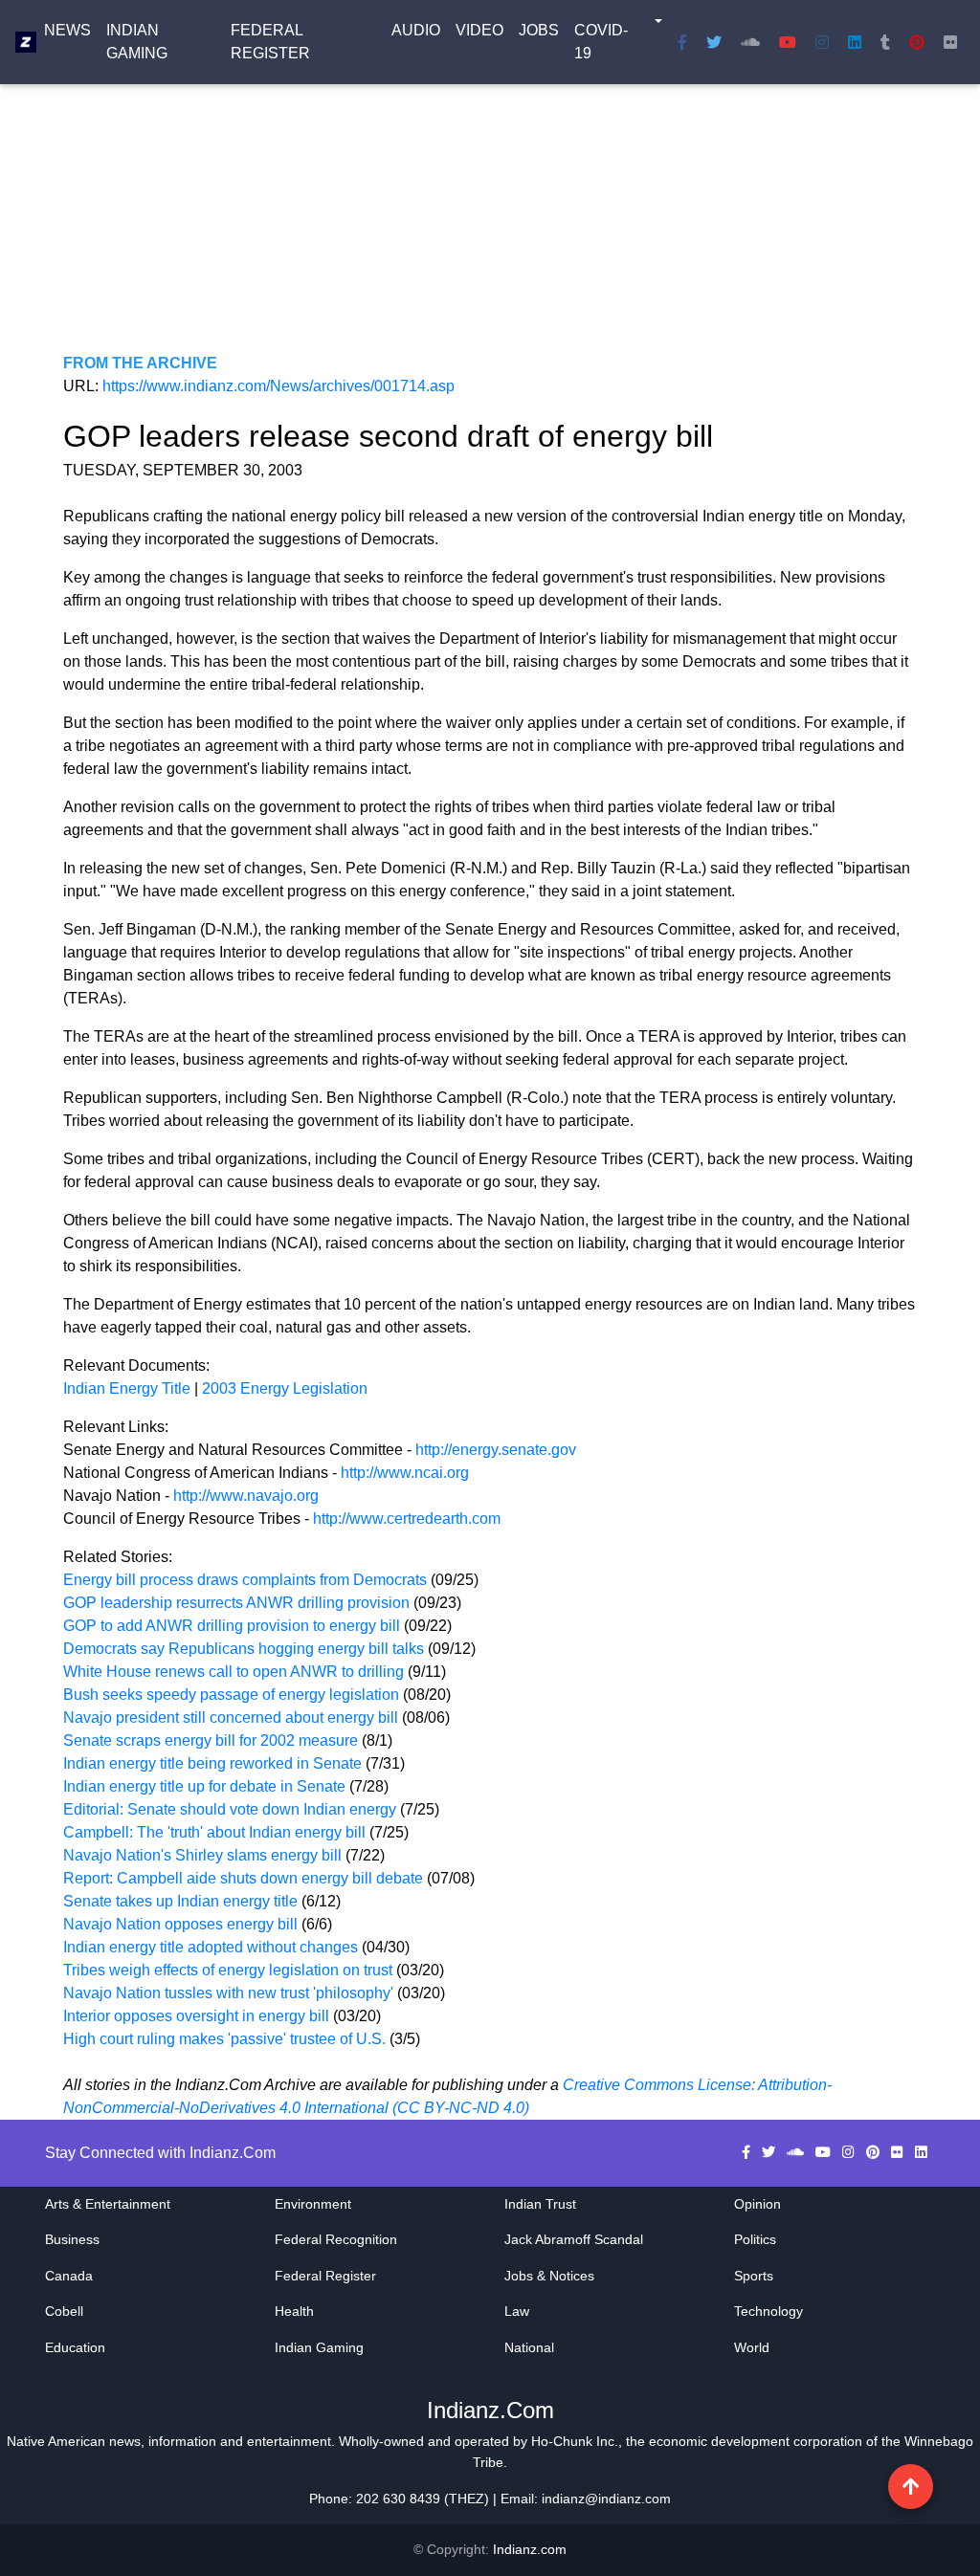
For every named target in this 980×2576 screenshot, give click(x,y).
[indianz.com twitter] (714, 42)
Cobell (64, 2311)
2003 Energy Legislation (285, 1388)
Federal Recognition (336, 2239)
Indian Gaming (137, 42)
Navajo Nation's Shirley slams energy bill (204, 1855)
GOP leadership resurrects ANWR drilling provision (236, 1603)
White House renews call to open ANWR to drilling (235, 1672)
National (529, 2347)
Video (479, 30)
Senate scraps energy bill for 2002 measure (212, 1740)
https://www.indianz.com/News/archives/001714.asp (278, 386)
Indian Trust (540, 2204)
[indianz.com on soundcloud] (797, 2152)
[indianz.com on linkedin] (921, 2152)
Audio (416, 30)
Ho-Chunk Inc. (575, 2441)
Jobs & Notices (549, 2276)
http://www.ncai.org (405, 1473)
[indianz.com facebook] (682, 42)
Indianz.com (530, 2549)
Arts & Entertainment (108, 2204)
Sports (754, 2276)
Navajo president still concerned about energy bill (231, 1717)
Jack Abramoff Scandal (574, 2239)
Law (517, 2311)
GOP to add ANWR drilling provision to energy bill (232, 1626)
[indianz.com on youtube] (788, 42)
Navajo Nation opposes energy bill (182, 1924)
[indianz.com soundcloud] (750, 42)
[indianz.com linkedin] (855, 42)
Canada (69, 2276)
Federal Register (270, 42)
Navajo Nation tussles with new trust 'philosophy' (228, 1993)
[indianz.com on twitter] (770, 2152)
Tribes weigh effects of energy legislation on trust (228, 1970)
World (752, 2347)
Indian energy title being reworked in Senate (214, 1763)
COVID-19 (601, 42)
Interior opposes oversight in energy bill (196, 2016)
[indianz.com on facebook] (748, 2152)
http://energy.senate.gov (496, 1450)
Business (72, 2239)
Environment (313, 2204)
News (67, 30)
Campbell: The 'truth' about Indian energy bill (216, 1832)
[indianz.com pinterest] (917, 42)
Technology (768, 2311)
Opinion (757, 2204)
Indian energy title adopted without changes (211, 1947)
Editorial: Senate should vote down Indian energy (232, 1809)
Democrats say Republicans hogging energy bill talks (244, 1649)
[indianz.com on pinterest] (875, 2152)
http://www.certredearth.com (407, 1519)
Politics (755, 2239)
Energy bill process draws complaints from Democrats (245, 1580)
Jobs (539, 30)
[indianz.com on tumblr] (885, 42)
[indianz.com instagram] (822, 42)
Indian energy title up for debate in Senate (206, 1786)
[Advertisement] (490, 218)
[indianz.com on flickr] (950, 42)
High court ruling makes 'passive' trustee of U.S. (226, 2039)
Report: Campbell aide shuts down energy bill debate (243, 1878)
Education (75, 2347)
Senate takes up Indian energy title (182, 1901)
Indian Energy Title (127, 1388)
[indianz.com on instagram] (850, 2152)
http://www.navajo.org (246, 1496)
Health (294, 2311)
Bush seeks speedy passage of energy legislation (231, 1695)
